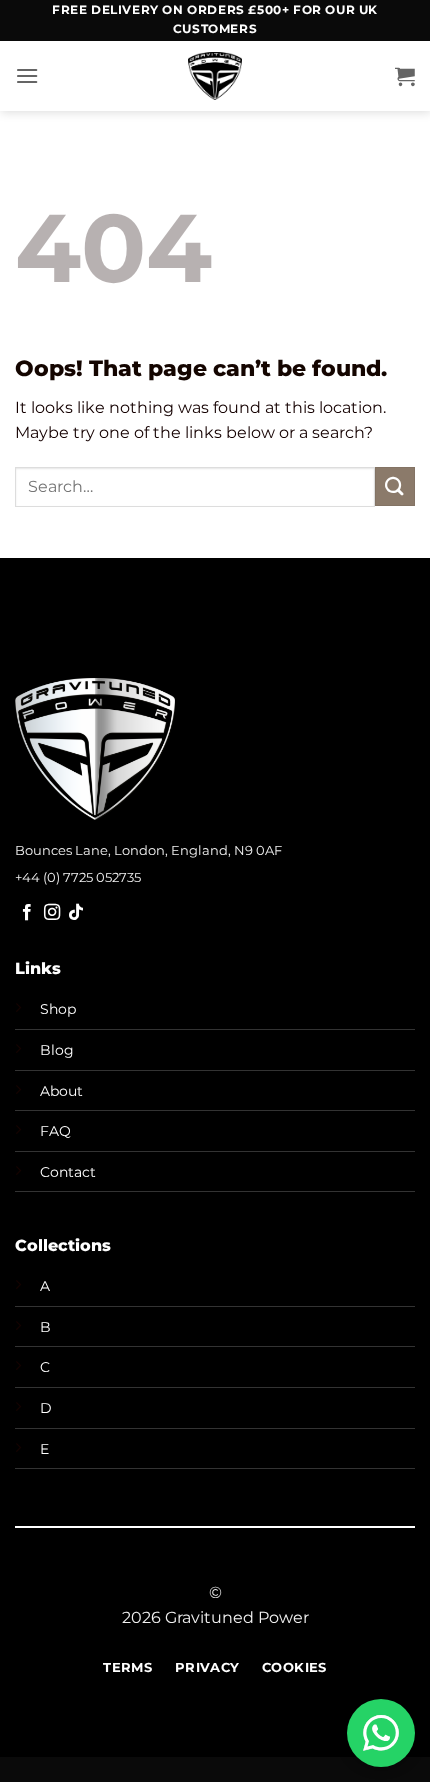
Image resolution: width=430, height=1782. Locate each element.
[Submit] (395, 486)
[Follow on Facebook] (27, 913)
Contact (68, 1172)
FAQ (55, 1131)
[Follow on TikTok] (76, 913)
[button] (27, 75)
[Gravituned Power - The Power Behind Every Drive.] (215, 76)
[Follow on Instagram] (52, 913)
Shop (58, 1009)
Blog (57, 1050)
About (61, 1091)
